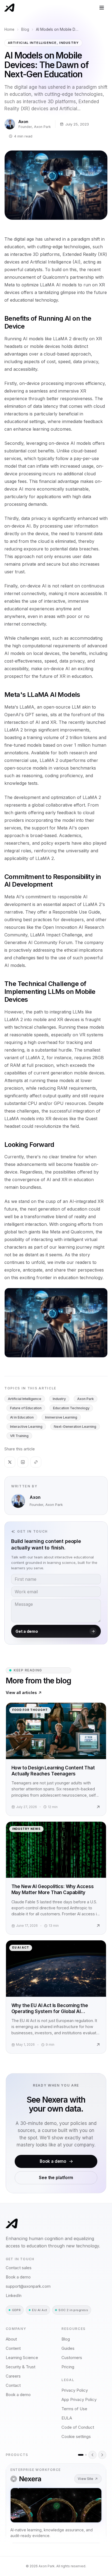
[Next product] (102, 2455)
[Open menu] (102, 8)
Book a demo (53, 2161)
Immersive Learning (61, 1417)
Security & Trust (21, 2367)
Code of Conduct (78, 2427)
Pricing (68, 2367)
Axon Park (85, 1399)
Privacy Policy (75, 2390)
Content (13, 2348)
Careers (13, 2376)
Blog (25, 29)
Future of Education (26, 1408)
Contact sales (19, 2268)
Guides (68, 2348)
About (11, 2339)
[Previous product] (92, 2455)
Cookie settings (76, 2436)
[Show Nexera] (81, 2455)
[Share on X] (10, 1462)
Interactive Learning (26, 1427)
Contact (13, 2385)
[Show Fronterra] (86, 2455)
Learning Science (22, 2358)
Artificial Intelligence (25, 1399)
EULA (67, 2418)
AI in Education (22, 1417)
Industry (59, 1399)
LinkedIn (14, 2295)
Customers (72, 2358)
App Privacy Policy (79, 2399)
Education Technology (71, 1408)
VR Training (19, 1436)
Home (9, 29)
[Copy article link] (36, 1462)
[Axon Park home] (9, 8)
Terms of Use (74, 2409)
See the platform (56, 2178)
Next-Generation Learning (75, 1427)
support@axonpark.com (28, 2286)
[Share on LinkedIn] (23, 1462)
